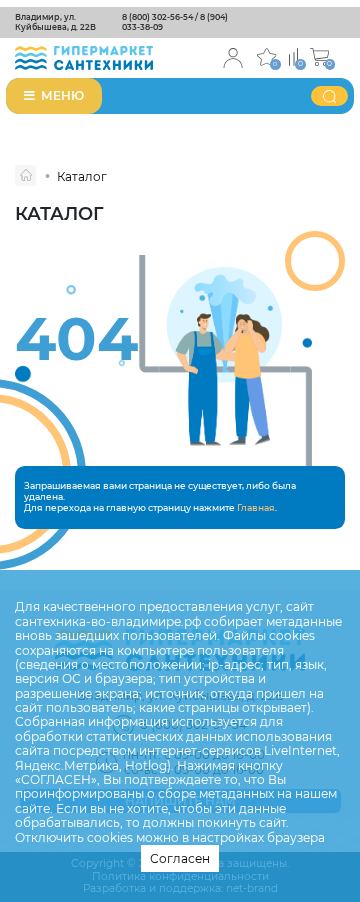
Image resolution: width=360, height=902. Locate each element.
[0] (293, 55)
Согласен (180, 858)
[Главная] (25, 175)
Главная (256, 507)
